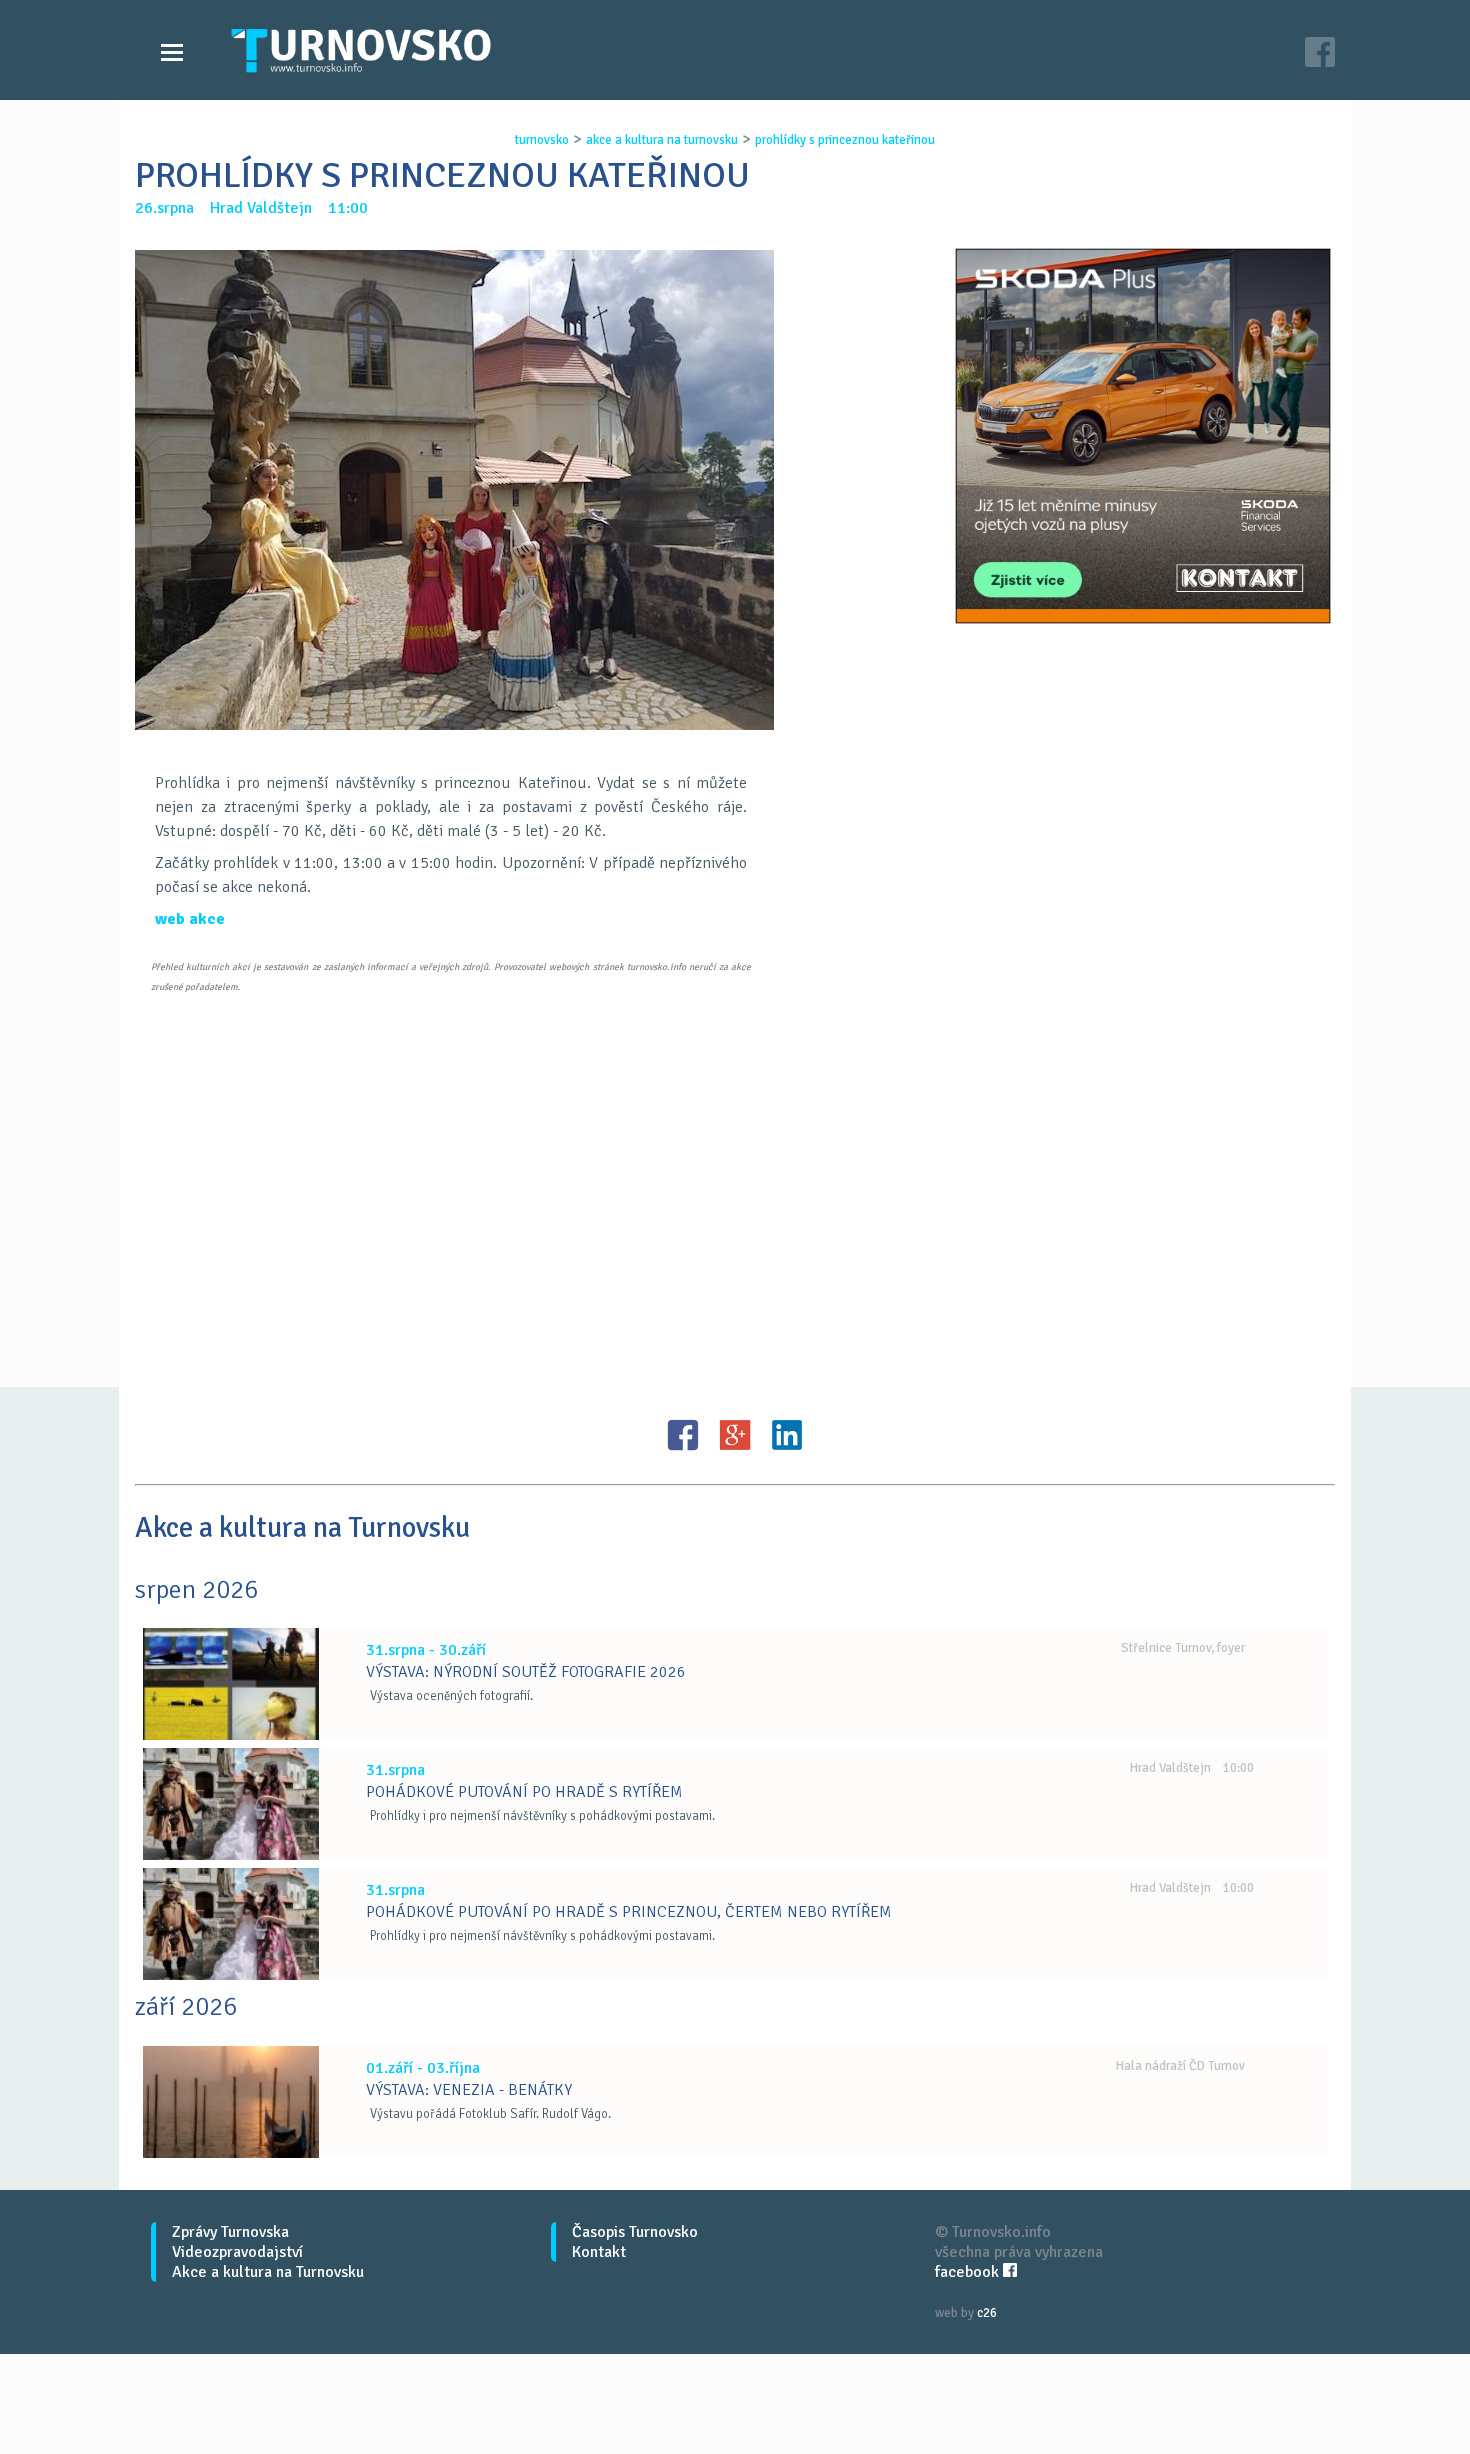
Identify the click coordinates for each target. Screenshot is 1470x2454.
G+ (735, 1435)
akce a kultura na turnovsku (662, 140)
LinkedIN (787, 1435)
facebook (969, 2272)
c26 (987, 2313)
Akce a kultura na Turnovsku (268, 2272)
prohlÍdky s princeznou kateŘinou (845, 140)
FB (683, 1435)
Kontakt (599, 2252)
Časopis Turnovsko (635, 2232)
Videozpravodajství (237, 2252)
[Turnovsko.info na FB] (1320, 54)
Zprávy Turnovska (230, 2232)
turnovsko (542, 140)
